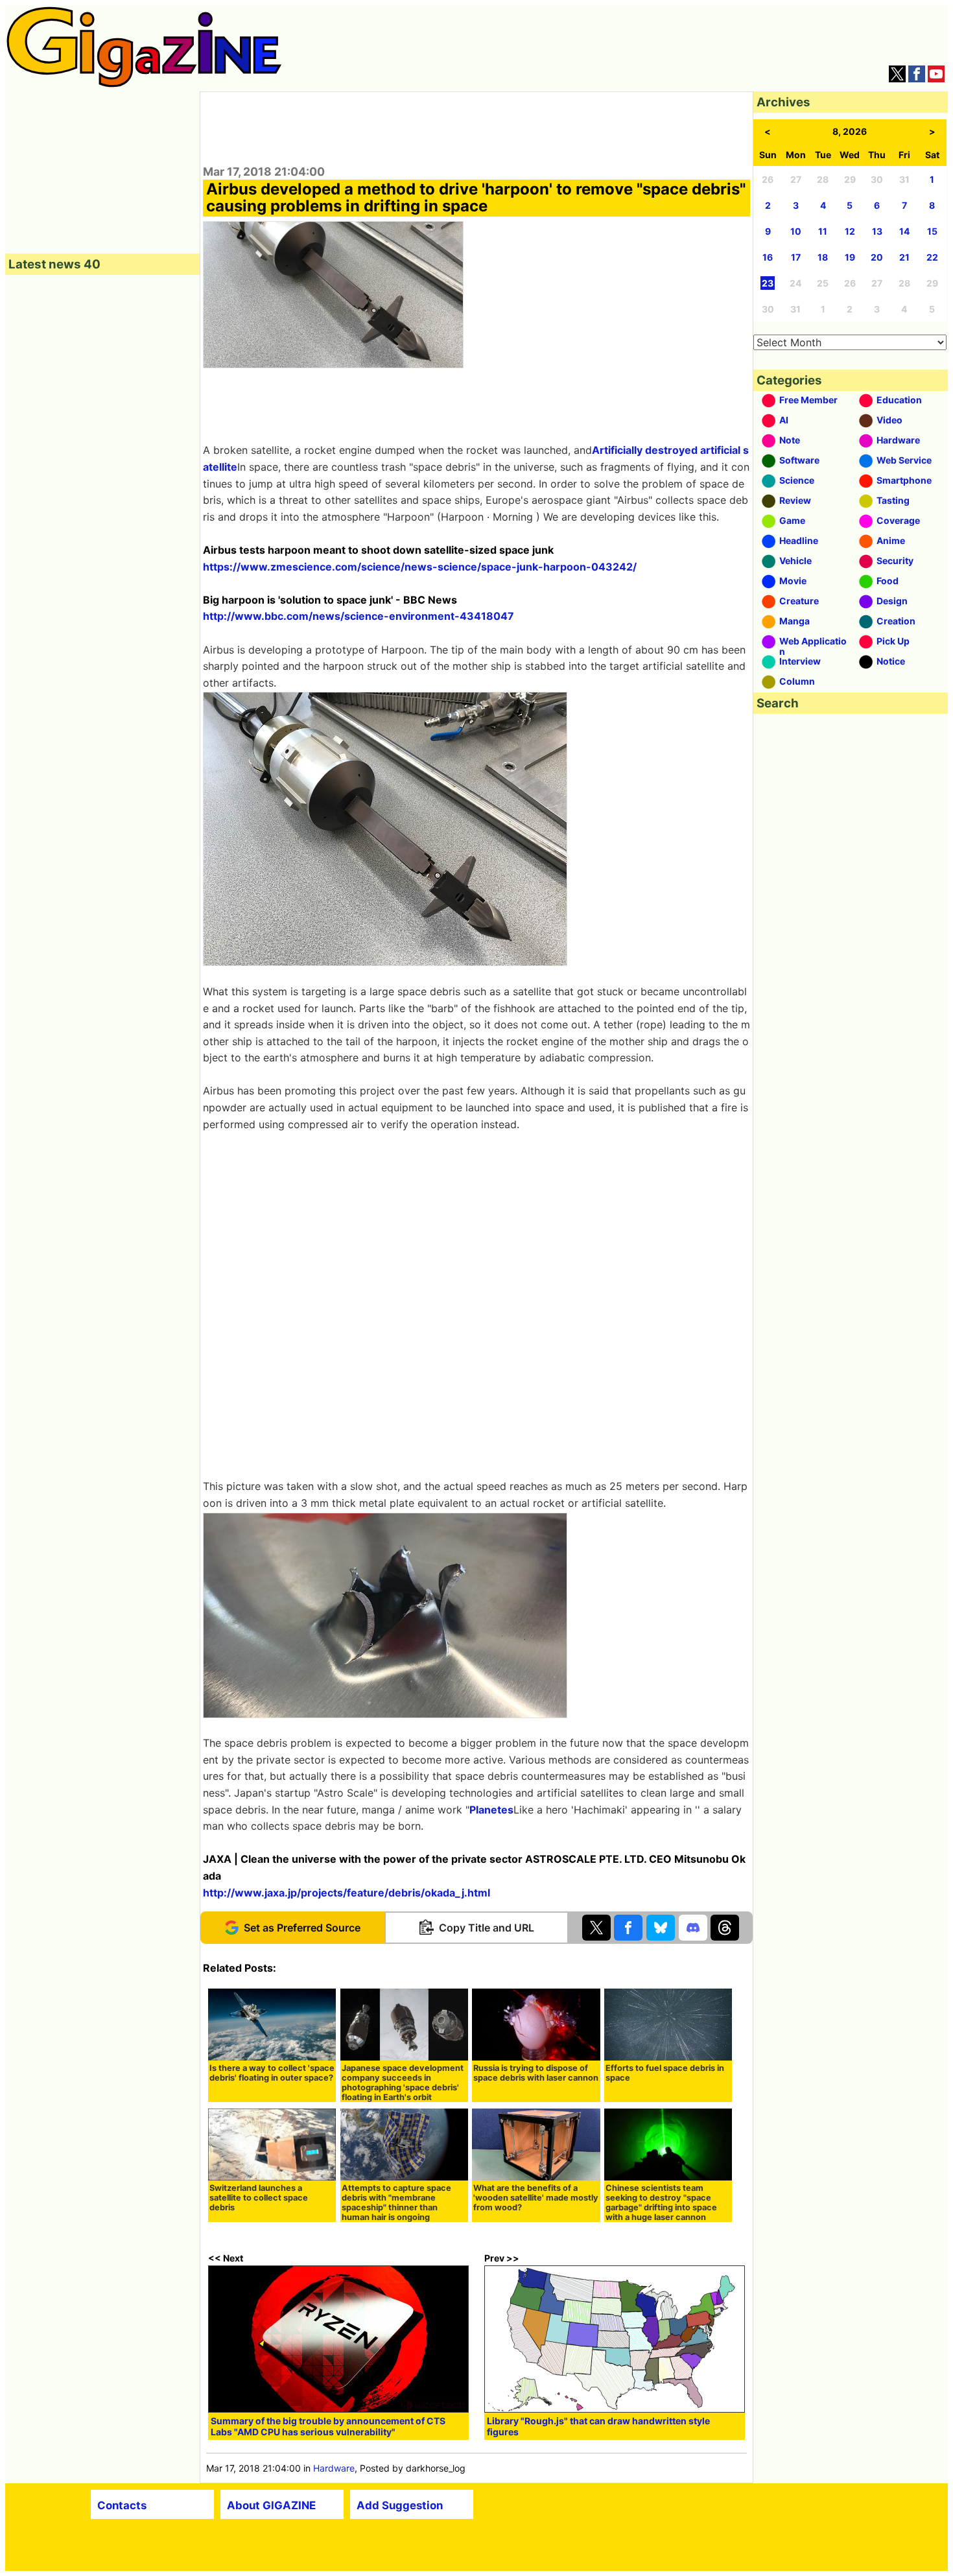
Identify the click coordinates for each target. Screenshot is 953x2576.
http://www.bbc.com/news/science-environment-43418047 (359, 616)
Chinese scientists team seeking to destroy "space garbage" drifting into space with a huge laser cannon (661, 2203)
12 (850, 231)
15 (932, 231)
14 (904, 231)
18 (823, 257)
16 (768, 257)
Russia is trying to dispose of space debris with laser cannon (536, 2073)
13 (877, 231)
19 (850, 257)
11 (823, 231)
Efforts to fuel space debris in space (665, 2073)
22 (932, 257)
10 (796, 231)
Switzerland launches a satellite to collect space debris (259, 2198)
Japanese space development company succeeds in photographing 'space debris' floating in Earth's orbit (403, 2083)
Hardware (334, 2468)
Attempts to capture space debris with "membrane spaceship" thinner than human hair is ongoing (396, 2203)
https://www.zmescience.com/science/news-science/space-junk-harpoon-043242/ (420, 567)
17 (796, 257)
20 (877, 257)
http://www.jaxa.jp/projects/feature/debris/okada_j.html (347, 1893)
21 (904, 257)
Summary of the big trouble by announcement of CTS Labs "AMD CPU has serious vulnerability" (328, 2426)
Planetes (491, 1810)
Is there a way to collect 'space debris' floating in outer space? (272, 2073)
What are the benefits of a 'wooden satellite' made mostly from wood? (536, 2198)
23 (768, 283)
